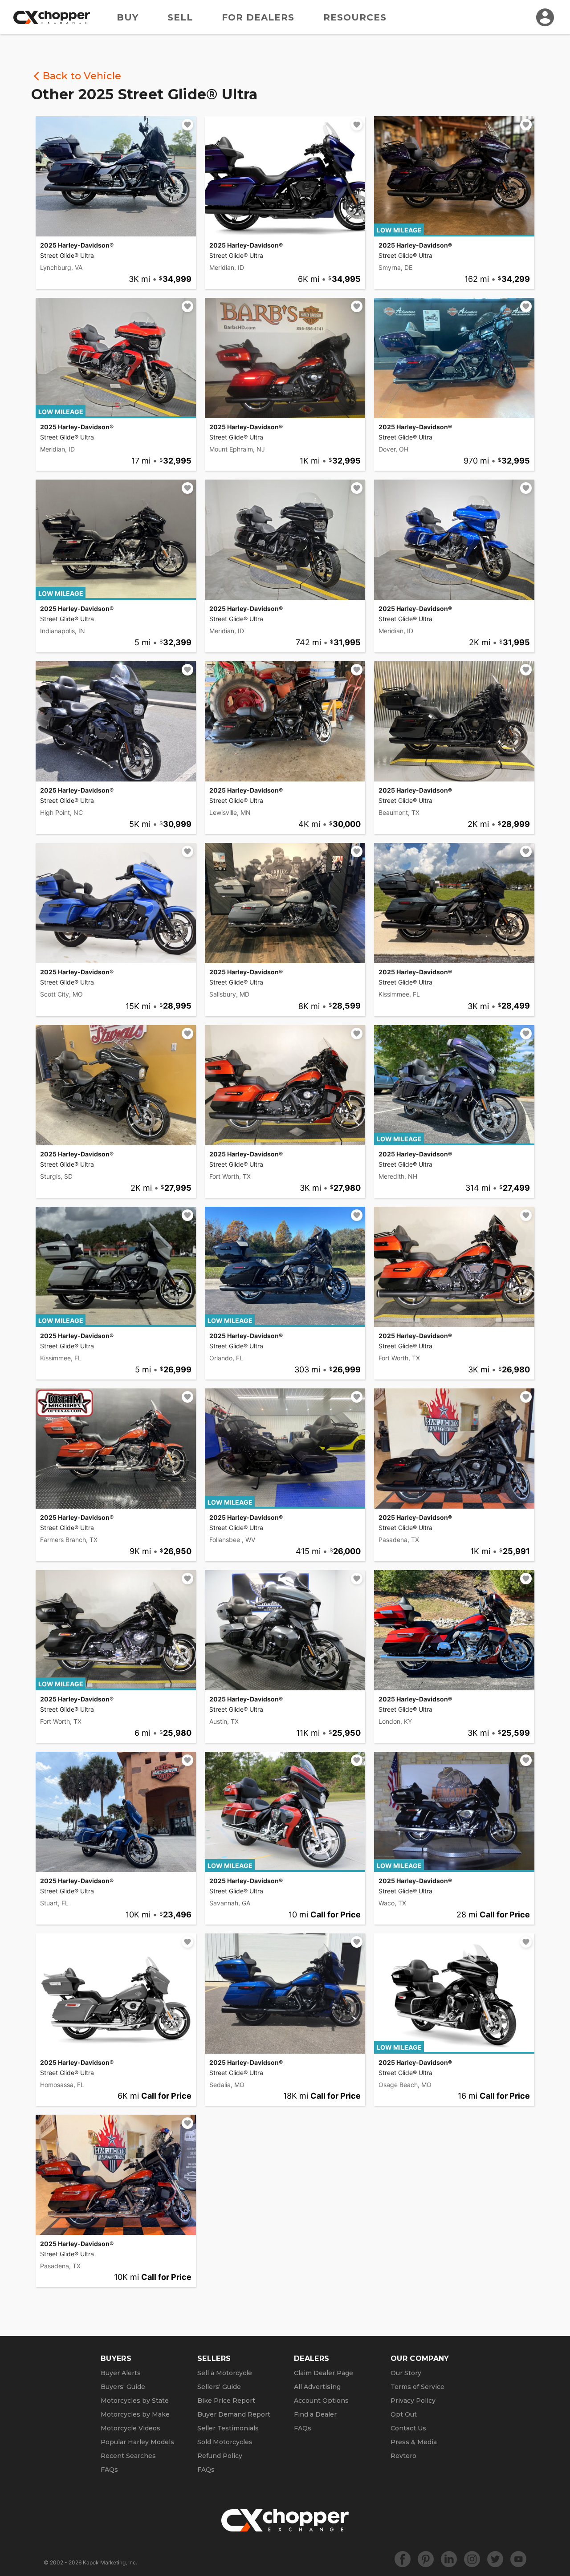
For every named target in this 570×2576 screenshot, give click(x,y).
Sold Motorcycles (225, 2442)
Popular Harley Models (137, 2442)
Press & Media (414, 2442)
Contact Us (408, 2428)
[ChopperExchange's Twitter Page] (495, 2559)
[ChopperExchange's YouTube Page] (518, 2559)
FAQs (109, 2470)
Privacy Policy (413, 2401)
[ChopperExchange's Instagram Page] (472, 2559)
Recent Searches (128, 2456)
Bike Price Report (226, 2401)
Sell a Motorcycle (225, 2373)
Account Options (321, 2401)
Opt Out (404, 2414)
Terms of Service (417, 2387)
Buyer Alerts (121, 2373)
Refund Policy (220, 2456)
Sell (180, 17)
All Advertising (317, 2387)
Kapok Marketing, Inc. (110, 2562)
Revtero (403, 2456)
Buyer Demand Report (234, 2414)
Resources (355, 17)
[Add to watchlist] (187, 125)
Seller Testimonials (228, 2428)
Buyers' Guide (123, 2387)
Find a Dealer (315, 2414)
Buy (128, 17)
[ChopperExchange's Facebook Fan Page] (403, 2559)
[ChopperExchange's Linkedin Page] (449, 2559)
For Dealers (258, 17)
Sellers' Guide (219, 2387)
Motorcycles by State (135, 2401)
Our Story (406, 2373)
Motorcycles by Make (135, 2414)
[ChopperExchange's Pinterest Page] (426, 2559)
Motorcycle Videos (130, 2428)
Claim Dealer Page (324, 2373)
